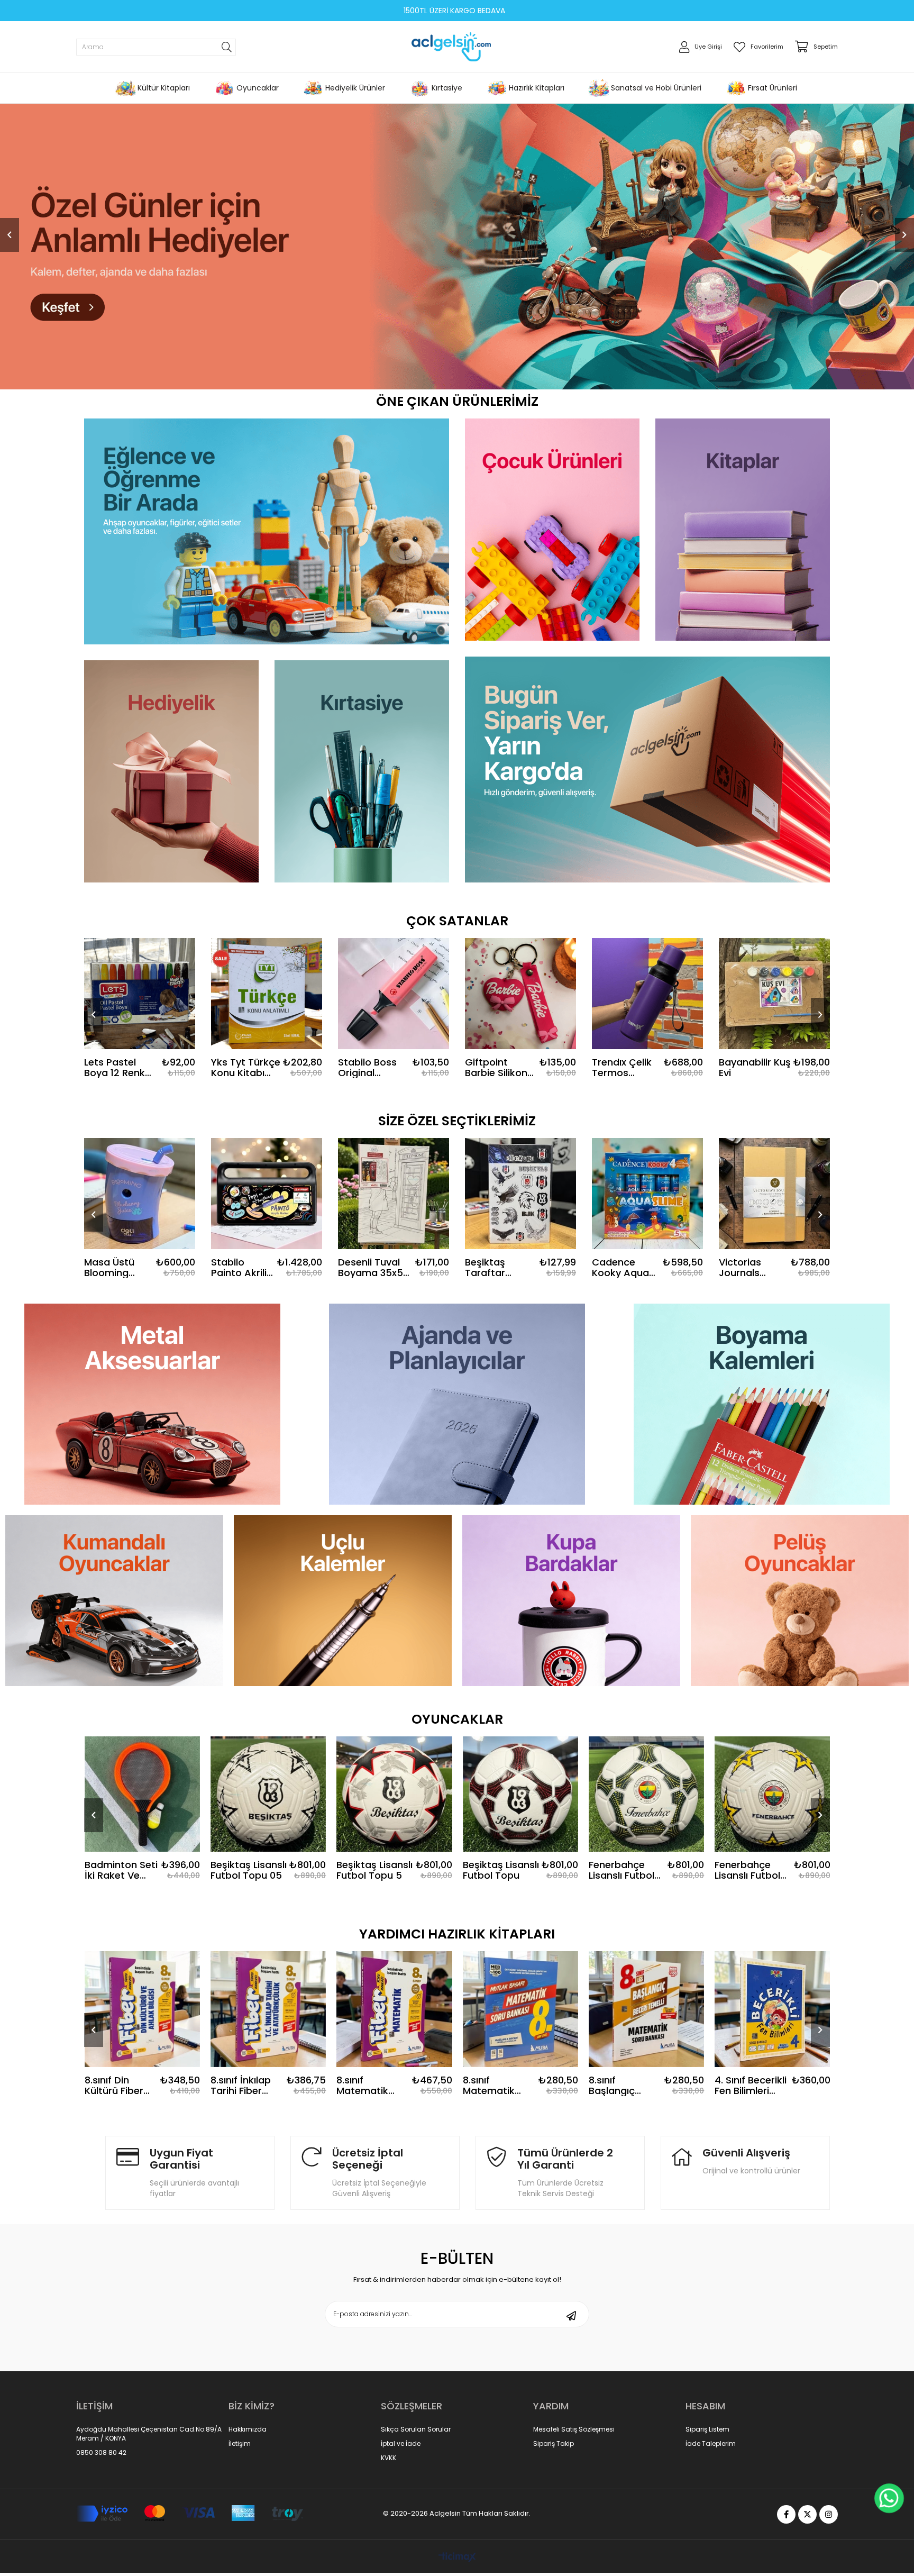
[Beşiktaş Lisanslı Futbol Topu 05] (142, 1794)
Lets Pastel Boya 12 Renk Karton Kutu (115, 1068)
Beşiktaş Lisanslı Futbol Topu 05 (123, 1870)
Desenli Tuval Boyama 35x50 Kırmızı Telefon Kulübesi (373, 1268)
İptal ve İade (401, 2444)
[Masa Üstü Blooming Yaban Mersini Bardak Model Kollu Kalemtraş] (140, 1194)
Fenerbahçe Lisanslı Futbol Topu (748, 1870)
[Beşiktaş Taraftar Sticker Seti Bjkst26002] (520, 1194)
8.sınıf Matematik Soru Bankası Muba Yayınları (371, 2086)
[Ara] (227, 47)
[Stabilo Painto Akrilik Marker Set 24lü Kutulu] (267, 1194)
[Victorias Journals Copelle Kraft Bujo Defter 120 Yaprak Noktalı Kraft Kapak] (774, 1194)
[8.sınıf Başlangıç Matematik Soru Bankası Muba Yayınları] (520, 2009)
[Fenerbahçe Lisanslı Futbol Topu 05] (520, 1794)
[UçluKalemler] (343, 1601)
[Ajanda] (457, 1404)
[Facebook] (786, 2514)
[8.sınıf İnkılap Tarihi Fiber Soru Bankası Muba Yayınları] (142, 2009)
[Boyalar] (762, 1404)
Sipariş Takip (554, 2444)
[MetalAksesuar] (152, 1404)
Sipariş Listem (707, 2429)
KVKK (389, 2458)
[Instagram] (829, 2514)
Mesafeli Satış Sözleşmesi (574, 2429)
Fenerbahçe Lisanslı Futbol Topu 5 (621, 1870)
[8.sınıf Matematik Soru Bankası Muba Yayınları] (395, 2009)
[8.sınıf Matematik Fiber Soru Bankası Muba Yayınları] (268, 2009)
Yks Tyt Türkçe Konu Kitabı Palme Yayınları (246, 1068)
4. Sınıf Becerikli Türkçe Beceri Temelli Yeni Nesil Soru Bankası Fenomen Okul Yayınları (751, 2086)
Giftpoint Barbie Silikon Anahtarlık (496, 1068)
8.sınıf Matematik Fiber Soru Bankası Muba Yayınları (244, 2086)
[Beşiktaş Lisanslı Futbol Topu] (395, 1794)
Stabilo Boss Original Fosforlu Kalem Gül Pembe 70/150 (373, 1068)
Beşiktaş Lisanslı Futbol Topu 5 (249, 1870)
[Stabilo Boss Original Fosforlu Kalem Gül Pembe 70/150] (394, 994)
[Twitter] (807, 2514)
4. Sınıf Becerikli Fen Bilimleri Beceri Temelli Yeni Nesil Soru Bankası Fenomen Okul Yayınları (625, 2086)
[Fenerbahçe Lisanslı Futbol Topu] (773, 1794)
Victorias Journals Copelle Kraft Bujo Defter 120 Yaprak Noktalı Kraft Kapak (750, 1268)
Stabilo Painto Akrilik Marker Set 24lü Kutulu (241, 1268)
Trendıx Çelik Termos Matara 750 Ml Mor (626, 1068)
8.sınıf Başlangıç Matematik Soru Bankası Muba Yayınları (497, 2086)
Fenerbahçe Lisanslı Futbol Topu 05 (496, 1870)
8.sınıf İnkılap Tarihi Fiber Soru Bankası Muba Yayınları (119, 2086)
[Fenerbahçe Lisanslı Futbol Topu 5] (646, 1794)
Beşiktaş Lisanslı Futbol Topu (375, 1870)
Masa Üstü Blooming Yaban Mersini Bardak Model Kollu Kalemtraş (117, 1268)
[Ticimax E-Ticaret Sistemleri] (457, 2558)
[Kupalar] (571, 1601)
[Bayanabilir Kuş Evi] (774, 994)
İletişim (240, 2444)
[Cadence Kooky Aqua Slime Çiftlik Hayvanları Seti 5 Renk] (647, 1194)
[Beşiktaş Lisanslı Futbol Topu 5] (268, 1794)
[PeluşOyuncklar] (800, 1601)
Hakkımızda (248, 2429)
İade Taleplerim (711, 2444)
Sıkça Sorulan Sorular (416, 2429)
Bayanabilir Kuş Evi (755, 1068)
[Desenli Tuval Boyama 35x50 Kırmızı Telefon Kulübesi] (394, 1194)
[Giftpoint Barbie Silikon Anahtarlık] (520, 994)
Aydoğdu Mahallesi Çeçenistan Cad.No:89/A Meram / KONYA (149, 2434)
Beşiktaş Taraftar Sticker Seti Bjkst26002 (492, 1268)
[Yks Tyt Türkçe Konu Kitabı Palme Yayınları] (267, 994)
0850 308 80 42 (101, 2453)
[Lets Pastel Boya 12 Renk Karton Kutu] (140, 994)
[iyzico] (190, 2514)
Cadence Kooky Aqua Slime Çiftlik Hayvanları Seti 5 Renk (620, 1268)
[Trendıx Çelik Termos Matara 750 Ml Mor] (647, 994)
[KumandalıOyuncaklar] (114, 1601)
